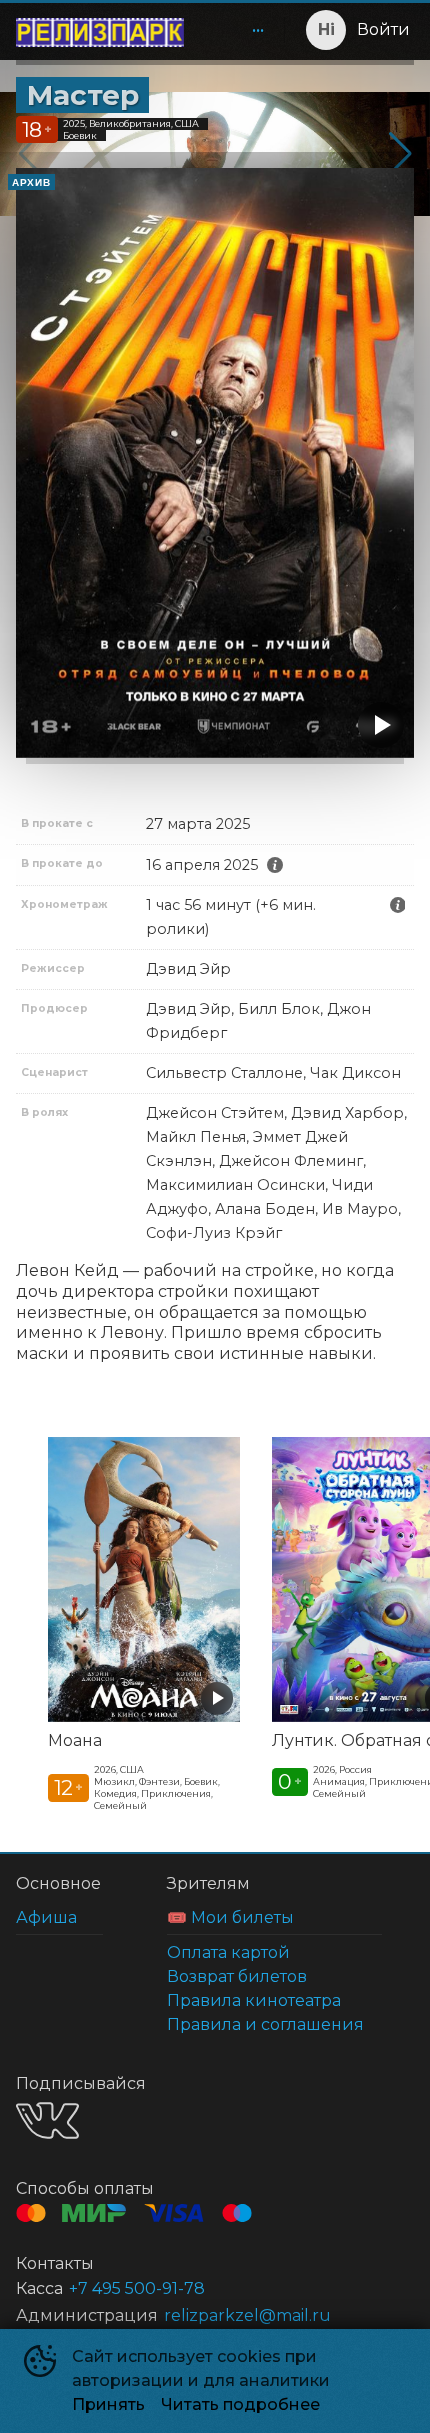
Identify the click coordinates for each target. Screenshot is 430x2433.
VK (47, 2120)
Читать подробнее (240, 2404)
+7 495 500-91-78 (137, 2288)
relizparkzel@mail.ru (247, 2315)
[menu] (238, 30)
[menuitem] (258, 30)
